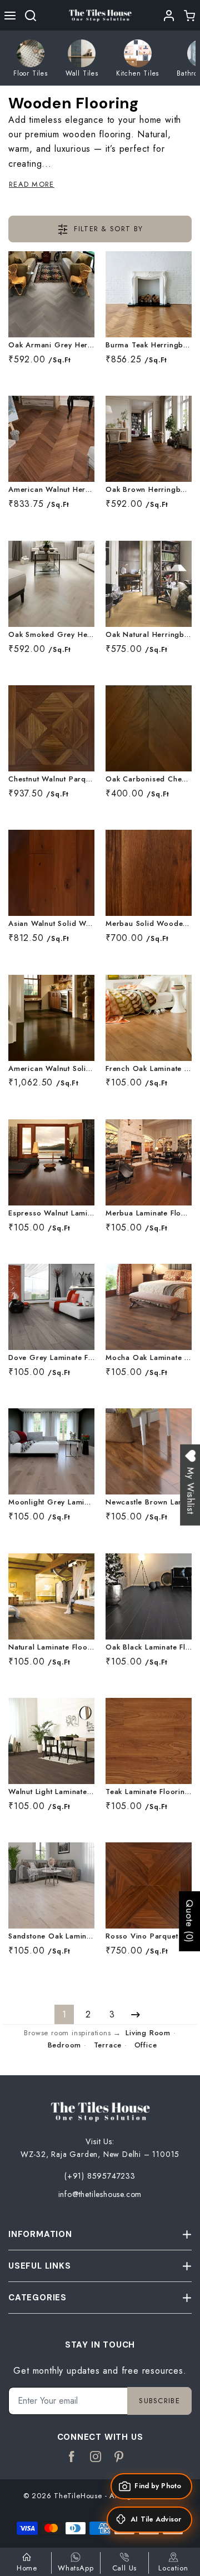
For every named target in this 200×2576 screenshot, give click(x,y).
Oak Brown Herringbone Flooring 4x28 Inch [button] (149, 490)
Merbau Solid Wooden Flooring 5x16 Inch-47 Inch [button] (149, 924)
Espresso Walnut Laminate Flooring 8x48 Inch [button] (51, 1214)
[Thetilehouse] (100, 15)
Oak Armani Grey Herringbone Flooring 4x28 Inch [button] (51, 345)
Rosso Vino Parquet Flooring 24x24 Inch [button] (149, 1937)
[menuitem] (31, 58)
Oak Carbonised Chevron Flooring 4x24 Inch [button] (149, 779)
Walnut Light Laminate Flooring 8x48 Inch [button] (51, 1792)
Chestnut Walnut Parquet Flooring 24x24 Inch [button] (51, 779)
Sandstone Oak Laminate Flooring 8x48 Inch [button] (51, 1937)
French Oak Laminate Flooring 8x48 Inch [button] (149, 1069)
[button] (10, 16)
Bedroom (65, 2045)
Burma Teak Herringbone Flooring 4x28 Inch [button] (149, 345)
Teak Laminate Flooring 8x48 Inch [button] (149, 1792)
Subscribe (159, 2401)
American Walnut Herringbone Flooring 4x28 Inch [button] (51, 490)
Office (146, 2045)
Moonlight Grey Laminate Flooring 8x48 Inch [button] (51, 1503)
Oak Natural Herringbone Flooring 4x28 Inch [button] (149, 635)
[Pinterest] (119, 2457)
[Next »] (136, 2014)
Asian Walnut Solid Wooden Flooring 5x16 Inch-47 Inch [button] (51, 924)
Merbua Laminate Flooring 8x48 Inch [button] (149, 1214)
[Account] (169, 16)
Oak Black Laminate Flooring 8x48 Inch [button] (149, 1648)
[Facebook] (72, 2457)
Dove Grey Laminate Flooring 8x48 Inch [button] (51, 1358)
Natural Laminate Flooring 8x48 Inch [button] (51, 1648)
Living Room (148, 2033)
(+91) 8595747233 (100, 2176)
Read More (32, 184)
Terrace (108, 2045)
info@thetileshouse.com (100, 2194)
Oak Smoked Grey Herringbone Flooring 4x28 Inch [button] (51, 635)
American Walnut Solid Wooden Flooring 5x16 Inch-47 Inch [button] (51, 1069)
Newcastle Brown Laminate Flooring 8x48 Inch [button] (149, 1503)
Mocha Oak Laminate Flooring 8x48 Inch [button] (149, 1358)
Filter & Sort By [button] (107, 229)
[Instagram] (96, 2457)
